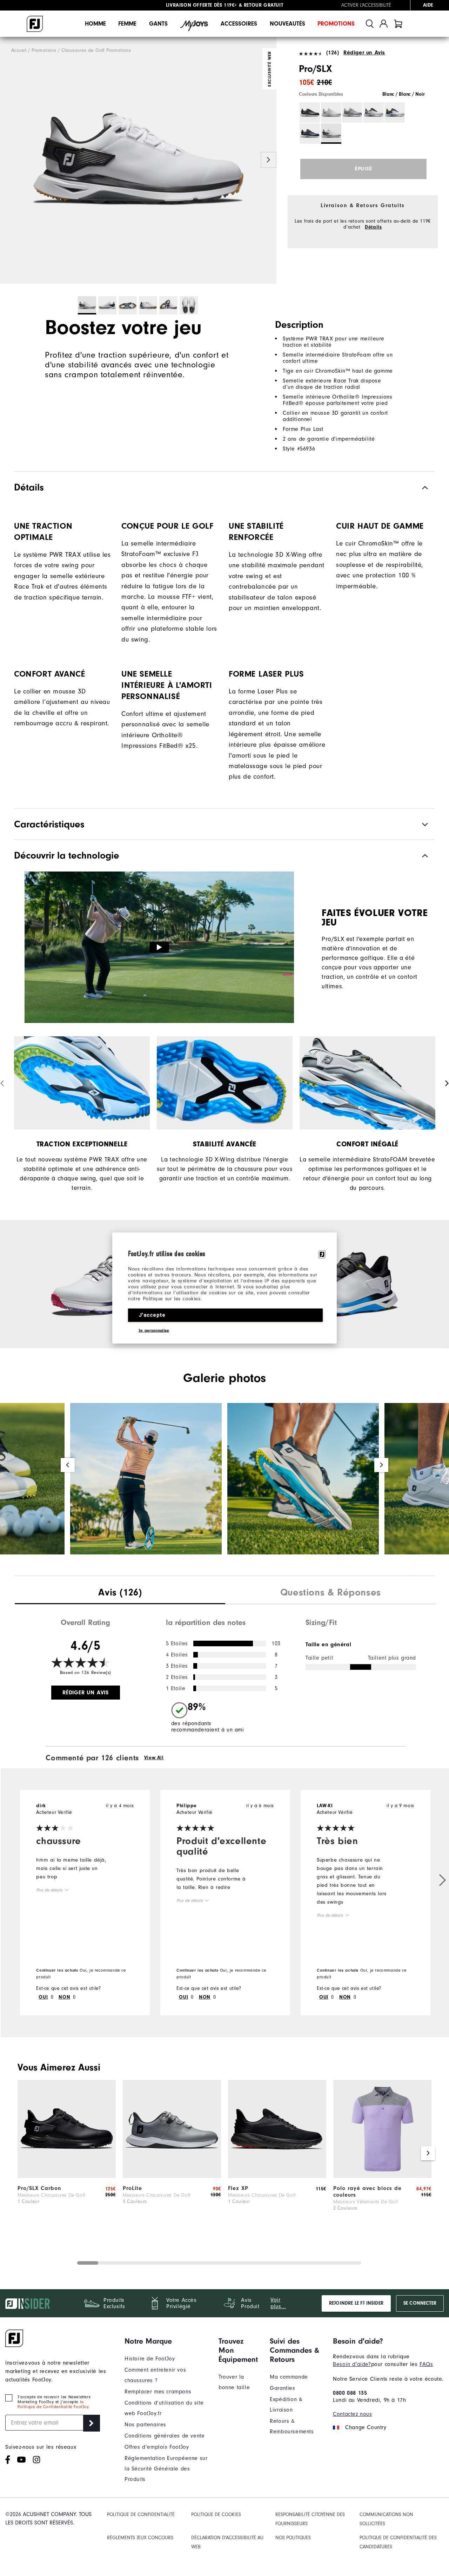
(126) (333, 53)
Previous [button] (8, 160)
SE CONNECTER (420, 2303)
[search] (370, 24)
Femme (127, 24)
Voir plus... (278, 2303)
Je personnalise (154, 1330)
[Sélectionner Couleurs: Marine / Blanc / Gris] (310, 134)
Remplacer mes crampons (158, 2392)
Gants (158, 24)
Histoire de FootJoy (150, 2359)
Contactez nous (352, 2414)
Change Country (366, 2427)
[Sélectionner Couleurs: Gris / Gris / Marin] (352, 113)
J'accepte (152, 1315)
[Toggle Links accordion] (166, 2341)
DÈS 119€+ (202, 5)
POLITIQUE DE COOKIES (216, 2514)
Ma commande (289, 2377)
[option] (138, 161)
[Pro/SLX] (138, 161)
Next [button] (269, 160)
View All (154, 1758)
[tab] (398, 24)
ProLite (132, 2188)
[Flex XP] (277, 2176)
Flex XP (238, 2188)
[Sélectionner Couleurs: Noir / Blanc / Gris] (310, 113)
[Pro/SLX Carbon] (67, 2176)
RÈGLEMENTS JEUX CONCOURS (140, 2538)
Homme (95, 24)
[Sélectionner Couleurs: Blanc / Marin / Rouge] (374, 113)
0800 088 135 (350, 2393)
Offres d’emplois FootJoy (157, 2447)
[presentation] (120, 1593)
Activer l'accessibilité (366, 5)
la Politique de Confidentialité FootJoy (53, 2404)
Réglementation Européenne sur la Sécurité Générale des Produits (166, 2469)
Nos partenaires (145, 2425)
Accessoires (239, 24)
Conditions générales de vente (165, 2436)
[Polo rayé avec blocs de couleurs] (382, 2176)
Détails (373, 227)
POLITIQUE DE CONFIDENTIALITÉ (141, 2514)
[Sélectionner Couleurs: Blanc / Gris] (331, 113)
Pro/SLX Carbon (39, 2188)
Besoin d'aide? (352, 2364)
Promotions (336, 24)
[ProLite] (172, 2176)
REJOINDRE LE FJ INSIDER (356, 2303)
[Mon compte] (384, 24)
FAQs (426, 2364)
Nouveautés (287, 24)
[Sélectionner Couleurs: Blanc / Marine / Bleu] (395, 113)
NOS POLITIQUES (293, 2538)
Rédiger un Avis (364, 53)
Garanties (282, 2388)
